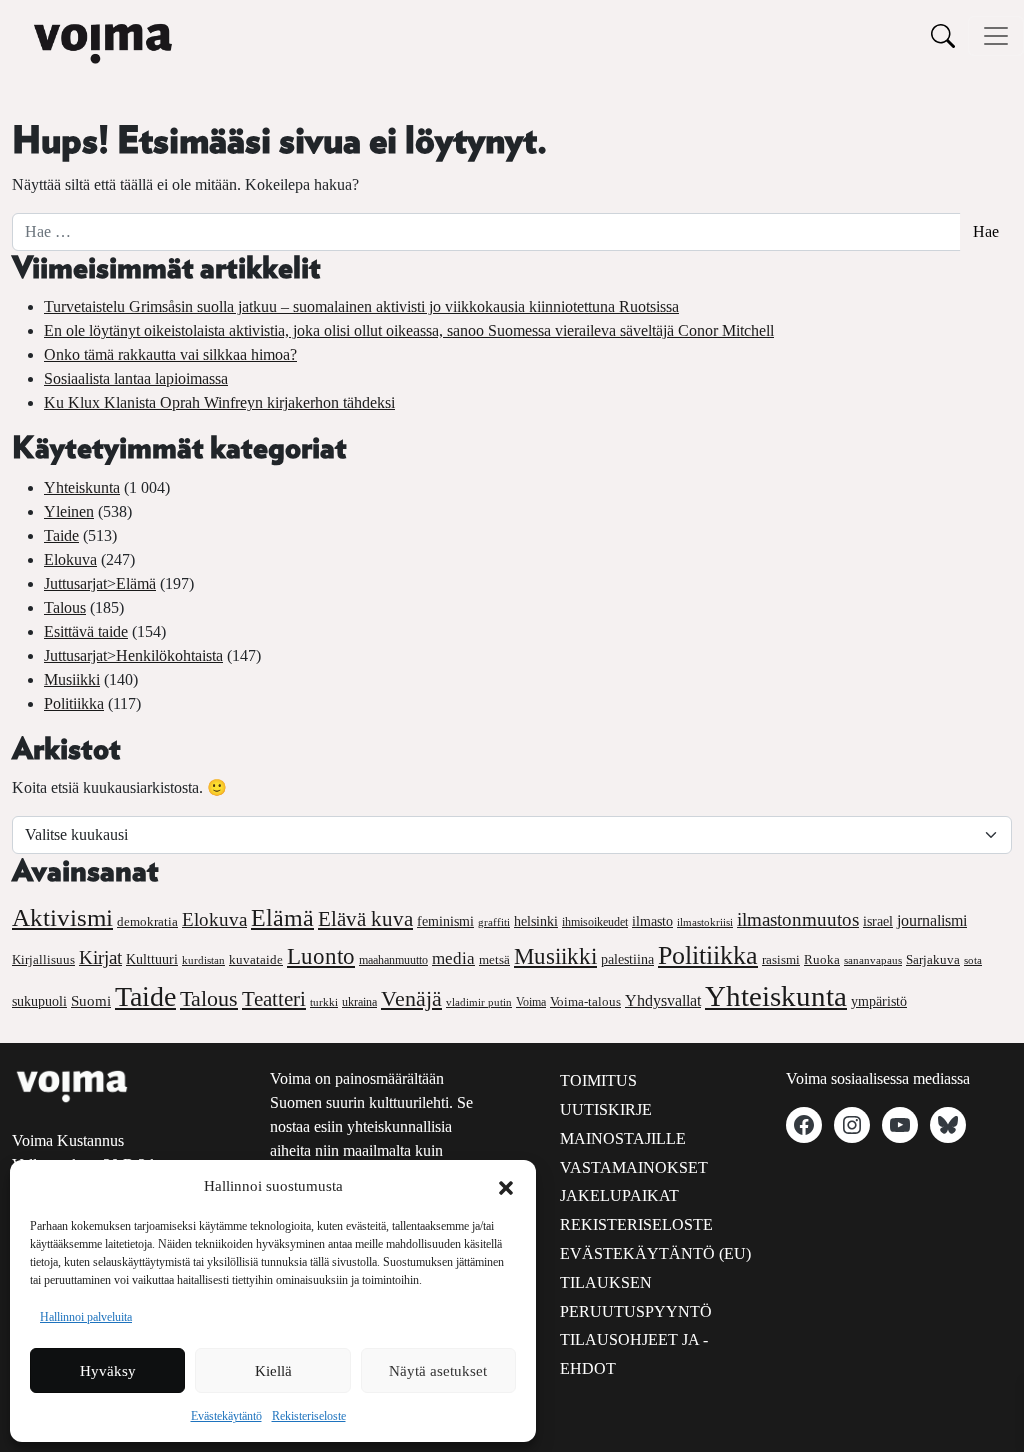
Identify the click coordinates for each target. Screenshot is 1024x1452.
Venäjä (411, 999)
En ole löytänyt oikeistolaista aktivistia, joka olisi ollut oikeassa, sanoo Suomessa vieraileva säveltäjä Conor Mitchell (409, 330)
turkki (324, 1002)
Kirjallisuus (43, 959)
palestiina (627, 959)
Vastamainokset (634, 1167)
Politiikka (74, 703)
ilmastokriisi (705, 922)
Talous (65, 607)
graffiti (494, 922)
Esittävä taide (86, 631)
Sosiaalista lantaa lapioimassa (136, 378)
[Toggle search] (943, 35)
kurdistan (203, 960)
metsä (494, 959)
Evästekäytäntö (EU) (655, 1253)
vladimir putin (479, 1002)
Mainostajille (623, 1138)
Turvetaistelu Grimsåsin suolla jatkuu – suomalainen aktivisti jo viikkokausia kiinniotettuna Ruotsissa (361, 306)
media (453, 958)
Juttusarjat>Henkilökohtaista (133, 655)
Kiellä (273, 1371)
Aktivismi (62, 917)
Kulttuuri (152, 959)
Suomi (91, 1001)
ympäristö (879, 1001)
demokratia (147, 922)
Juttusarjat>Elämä (100, 583)
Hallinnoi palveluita (86, 1317)
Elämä (282, 918)
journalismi (932, 920)
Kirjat (100, 957)
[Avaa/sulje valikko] (996, 36)
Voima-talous (585, 1001)
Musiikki (72, 679)
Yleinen (69, 511)
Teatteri (274, 999)
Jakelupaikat (619, 1195)
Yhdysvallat (663, 1000)
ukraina (359, 1002)
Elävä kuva (365, 919)
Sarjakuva (933, 960)
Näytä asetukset (438, 1371)
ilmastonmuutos (798, 919)
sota (973, 960)
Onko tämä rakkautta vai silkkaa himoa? (170, 354)
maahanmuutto (393, 960)
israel (878, 921)
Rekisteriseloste (309, 1416)
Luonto (321, 956)
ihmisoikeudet (595, 922)
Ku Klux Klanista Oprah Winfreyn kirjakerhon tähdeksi (219, 402)
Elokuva (70, 559)
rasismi (781, 959)
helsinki (536, 921)
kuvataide (256, 960)
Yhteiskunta (82, 487)
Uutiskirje (606, 1109)
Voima (531, 1002)
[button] (506, 1186)
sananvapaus (873, 960)
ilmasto (652, 921)
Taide (61, 535)
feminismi (445, 921)
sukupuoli (39, 1001)
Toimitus (598, 1080)
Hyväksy (108, 1371)
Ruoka (822, 960)
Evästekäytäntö (226, 1416)
